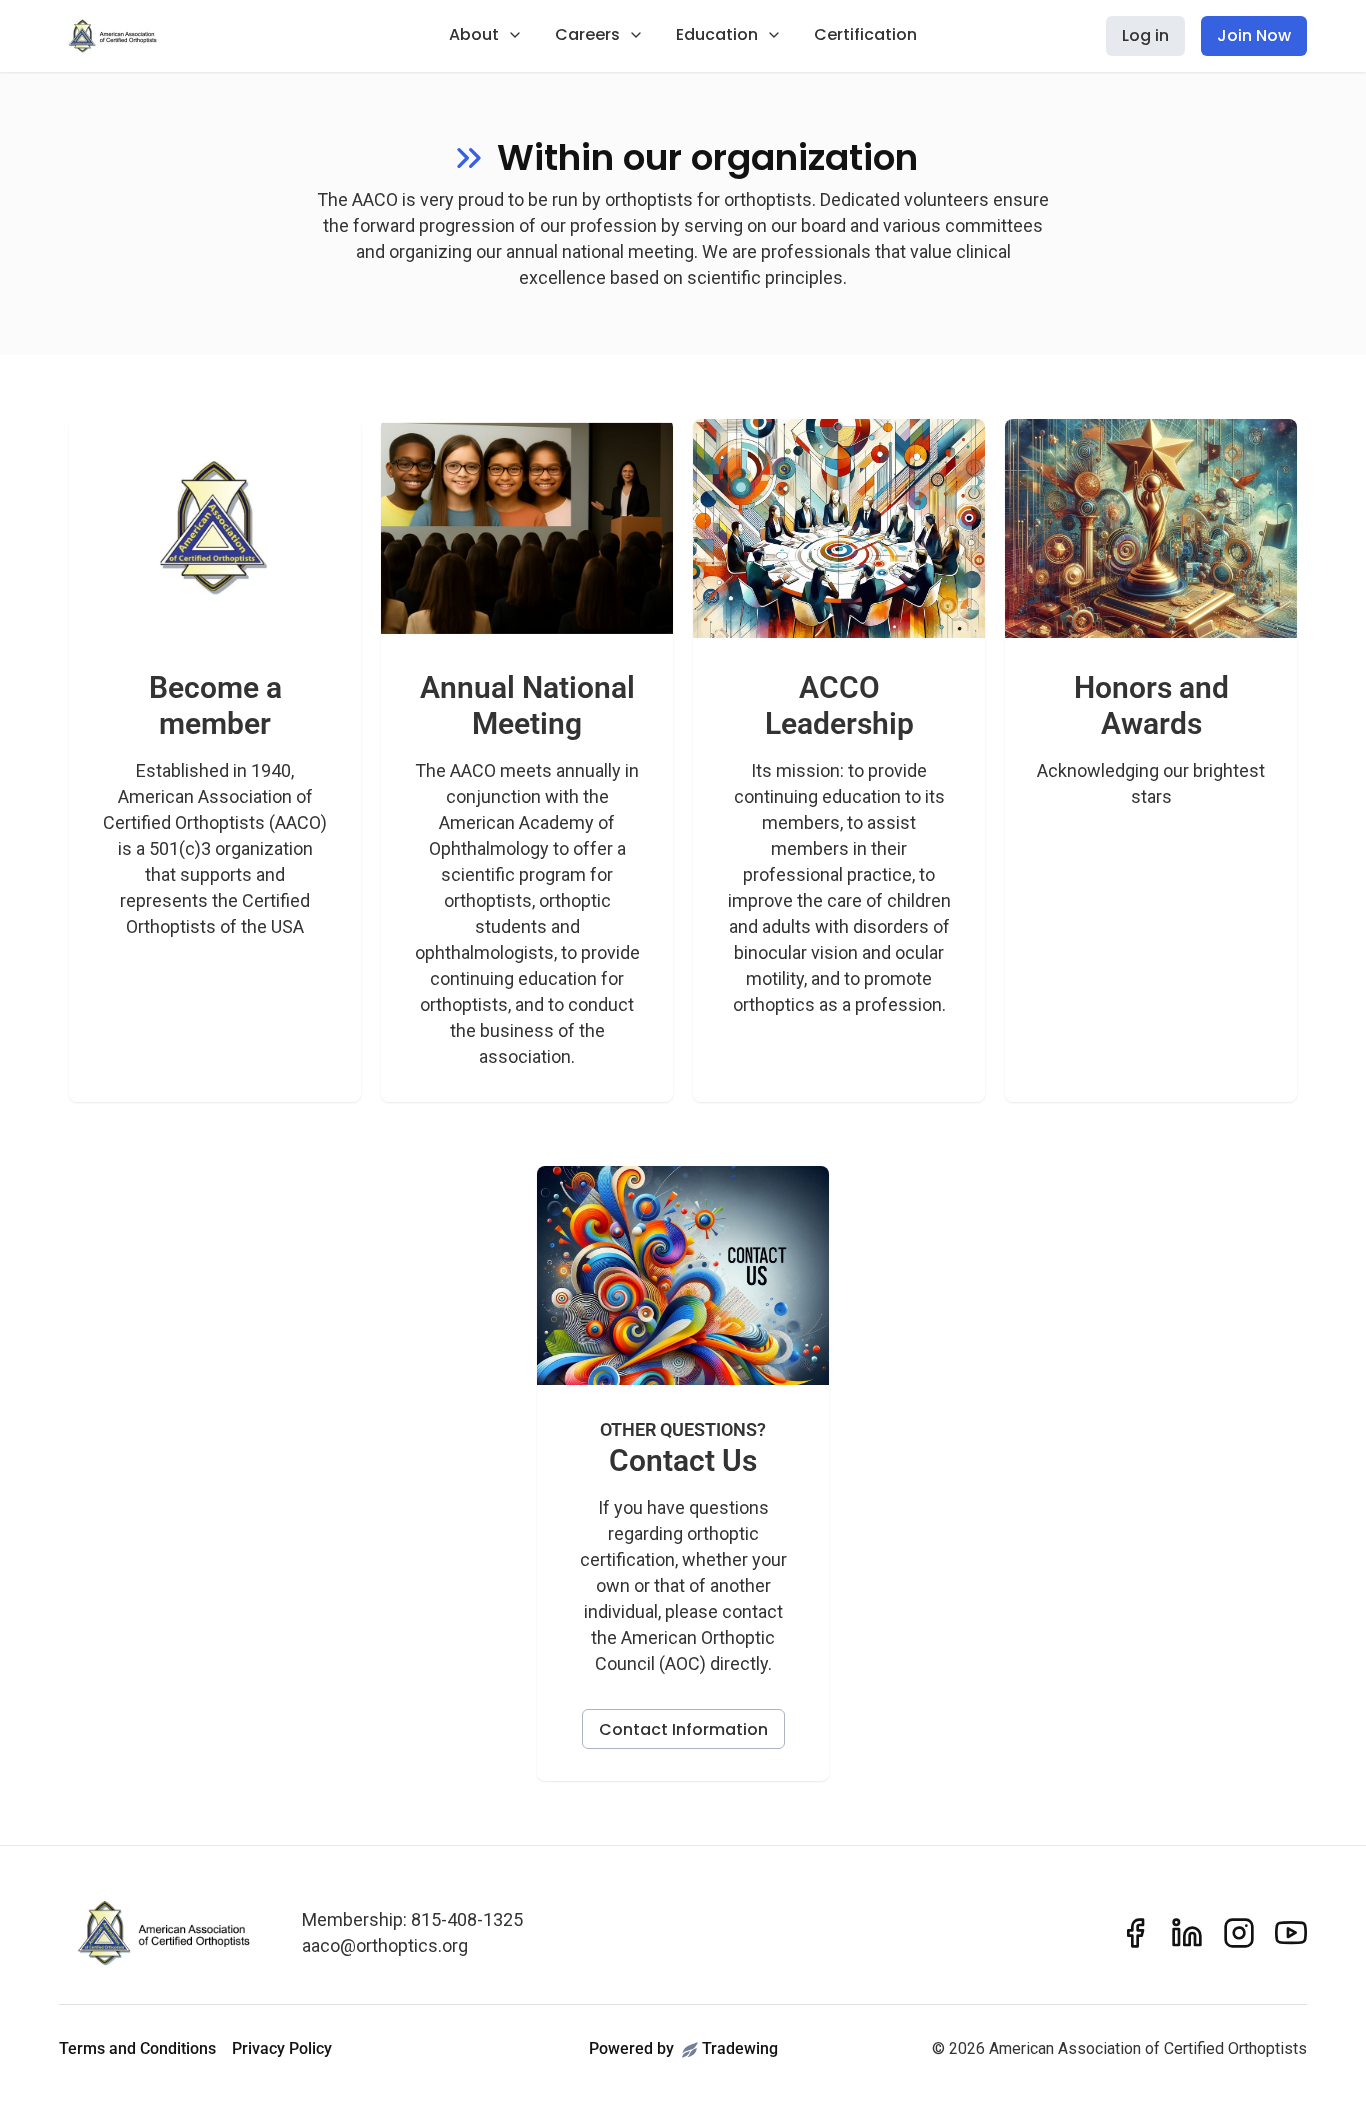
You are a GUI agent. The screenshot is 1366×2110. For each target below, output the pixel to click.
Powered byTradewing (683, 2048)
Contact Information (683, 1729)
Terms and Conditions (137, 2048)
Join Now (1254, 35)
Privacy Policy (282, 2048)
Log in (1145, 35)
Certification (865, 34)
